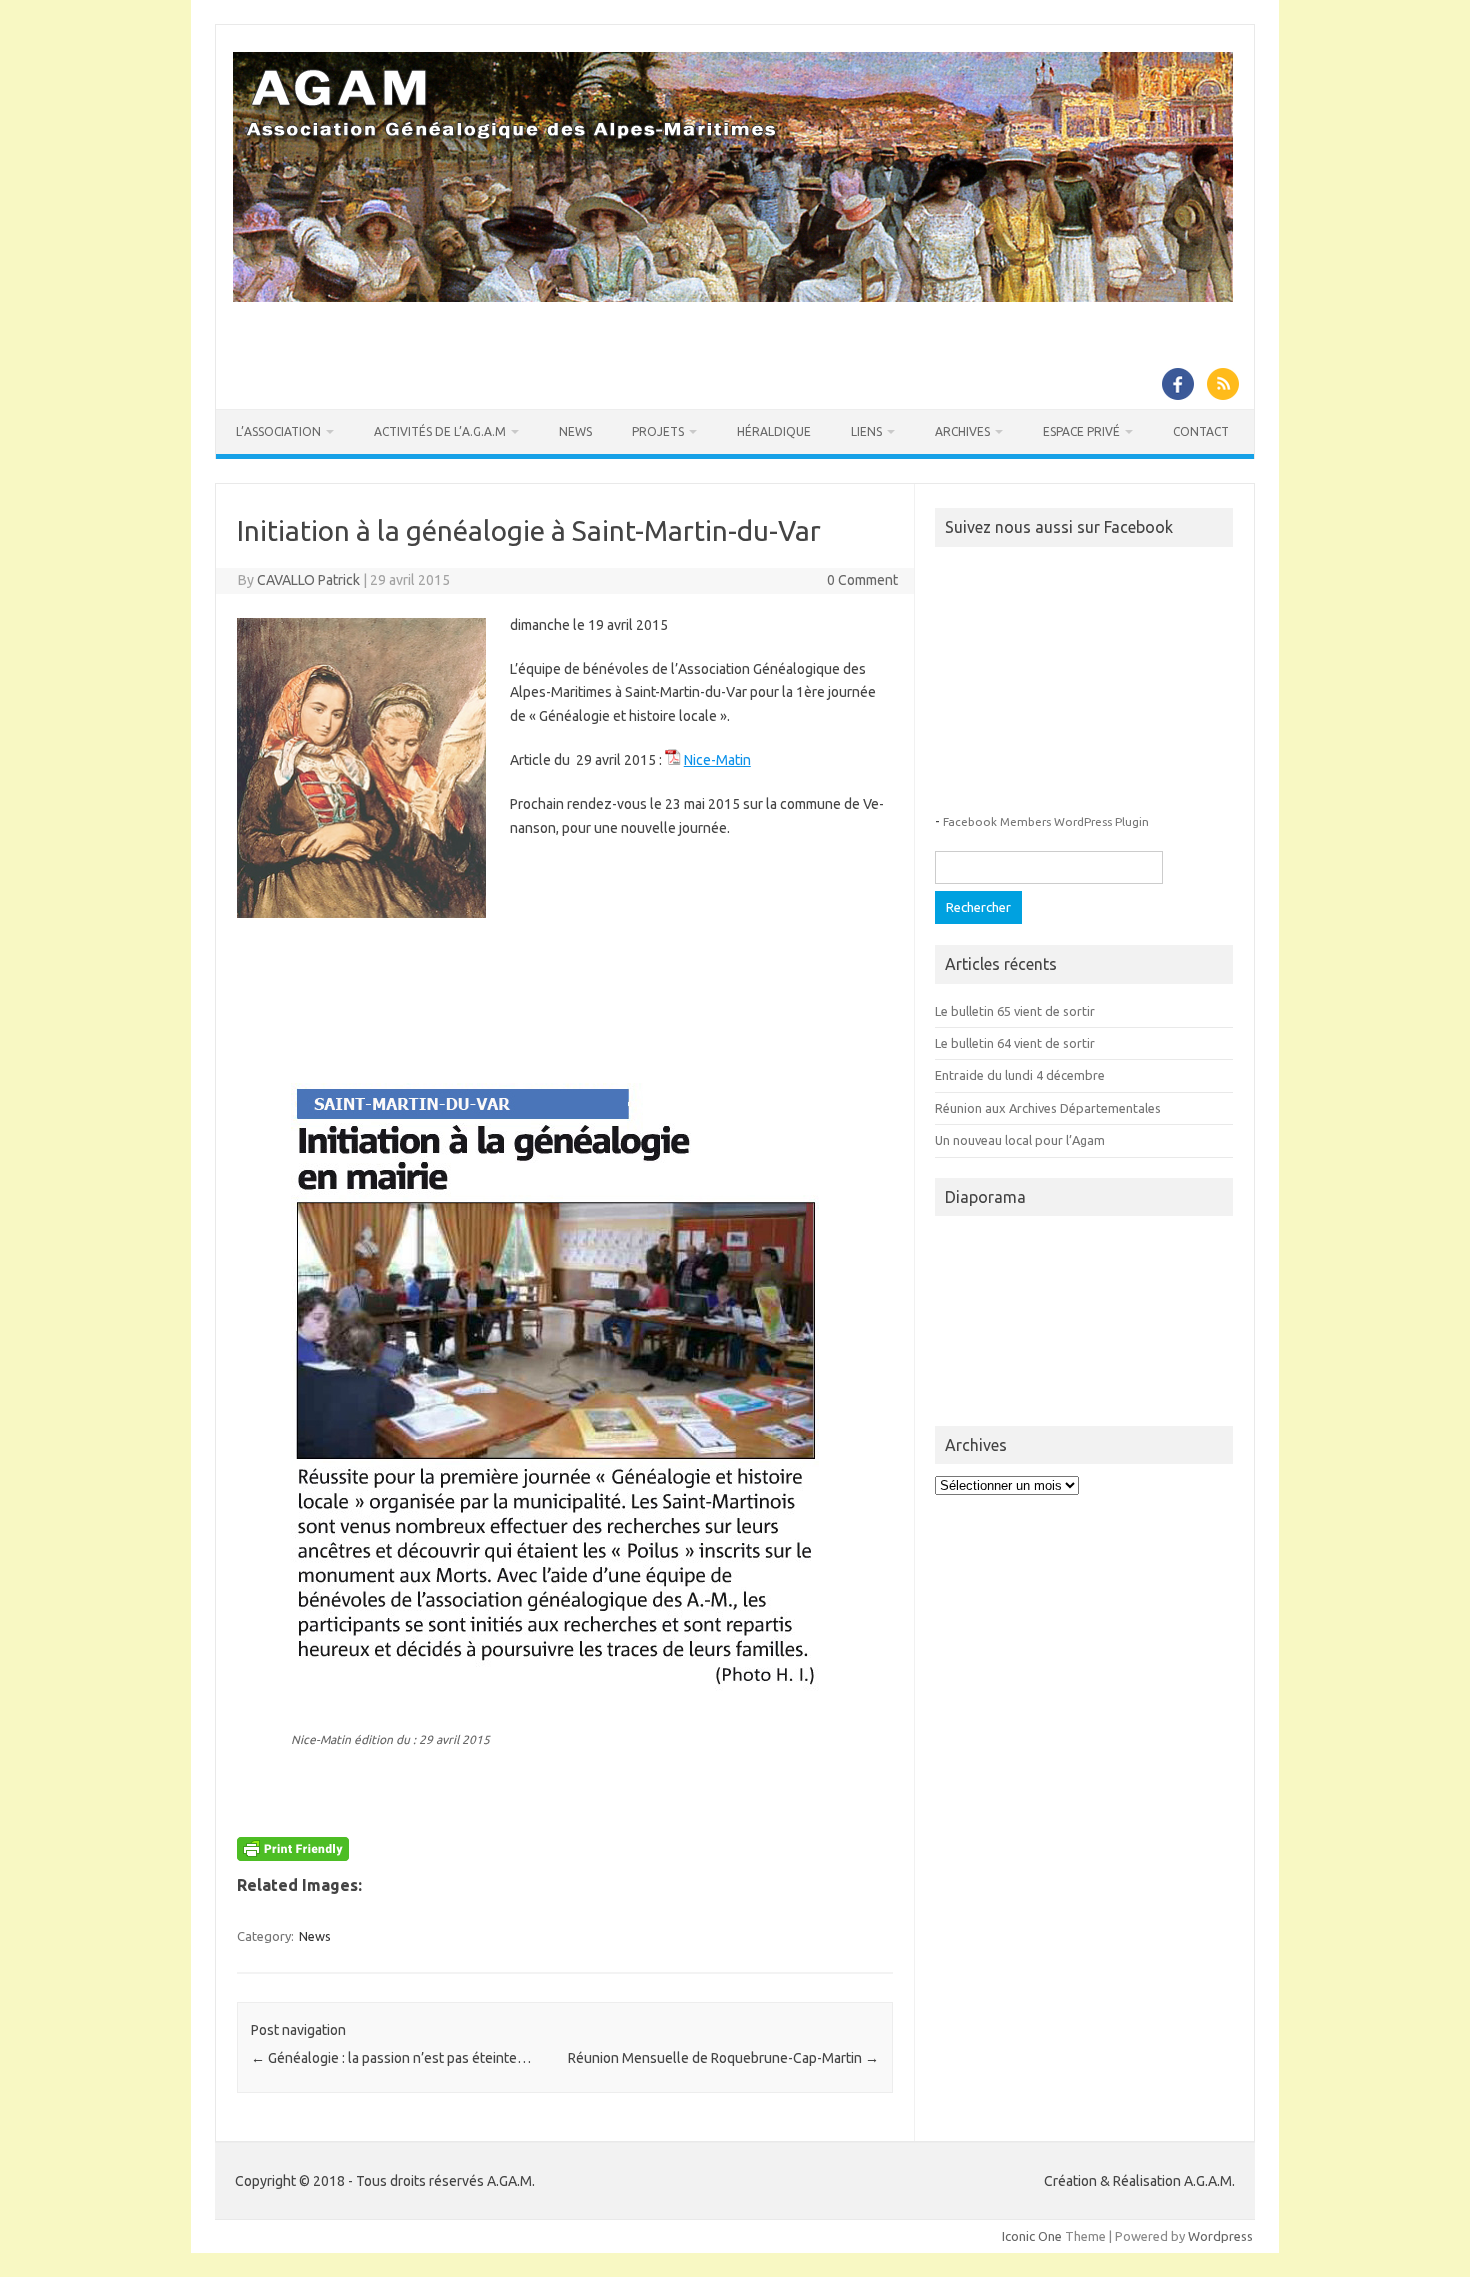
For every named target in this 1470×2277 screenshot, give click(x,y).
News (575, 431)
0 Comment (862, 580)
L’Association (278, 431)
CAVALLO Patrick (308, 580)
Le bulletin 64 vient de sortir (1015, 1043)
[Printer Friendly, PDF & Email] (293, 1853)
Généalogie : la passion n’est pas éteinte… (391, 2058)
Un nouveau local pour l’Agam (1020, 1140)
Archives (962, 431)
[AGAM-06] (733, 297)
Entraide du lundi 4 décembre (1020, 1075)
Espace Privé (1081, 431)
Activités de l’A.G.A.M (440, 431)
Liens (866, 431)
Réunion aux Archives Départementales (1048, 1108)
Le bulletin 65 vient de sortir (1015, 1011)
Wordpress (1220, 2236)
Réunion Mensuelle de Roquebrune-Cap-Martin (723, 2058)
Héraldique (774, 431)
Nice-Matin (717, 760)
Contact (1201, 431)
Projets (658, 431)
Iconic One (1032, 2236)
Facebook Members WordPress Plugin (1046, 821)
